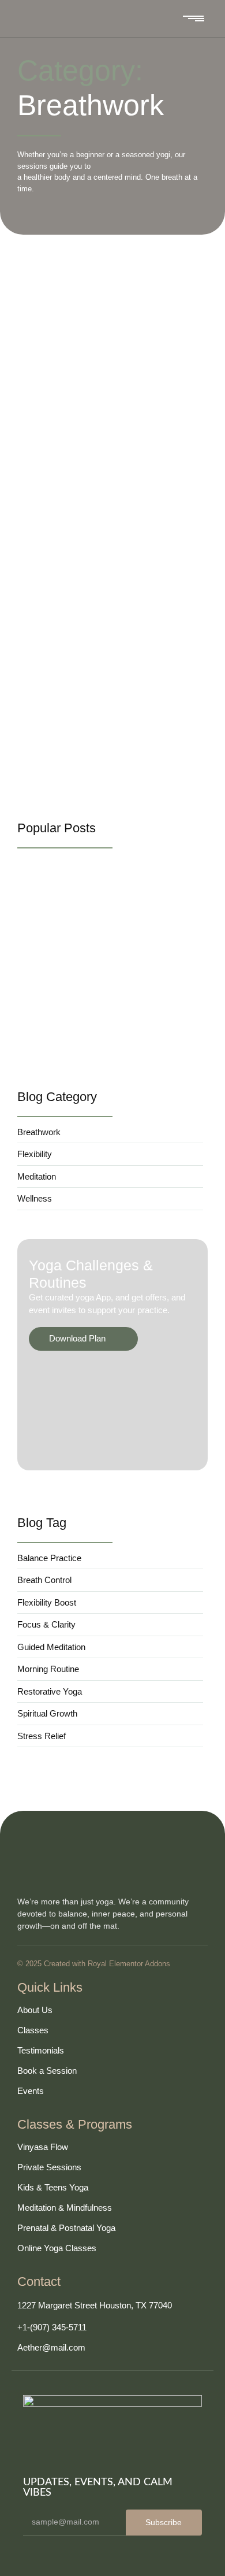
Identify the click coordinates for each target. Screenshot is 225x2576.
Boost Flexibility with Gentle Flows (104, 301)
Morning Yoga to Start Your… (89, 991)
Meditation (78, 283)
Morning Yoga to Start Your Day (98, 481)
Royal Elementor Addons (129, 1964)
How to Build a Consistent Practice (106, 662)
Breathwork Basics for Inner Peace (103, 1041)
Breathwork (38, 283)
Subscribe (164, 2522)
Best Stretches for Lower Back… (98, 942)
